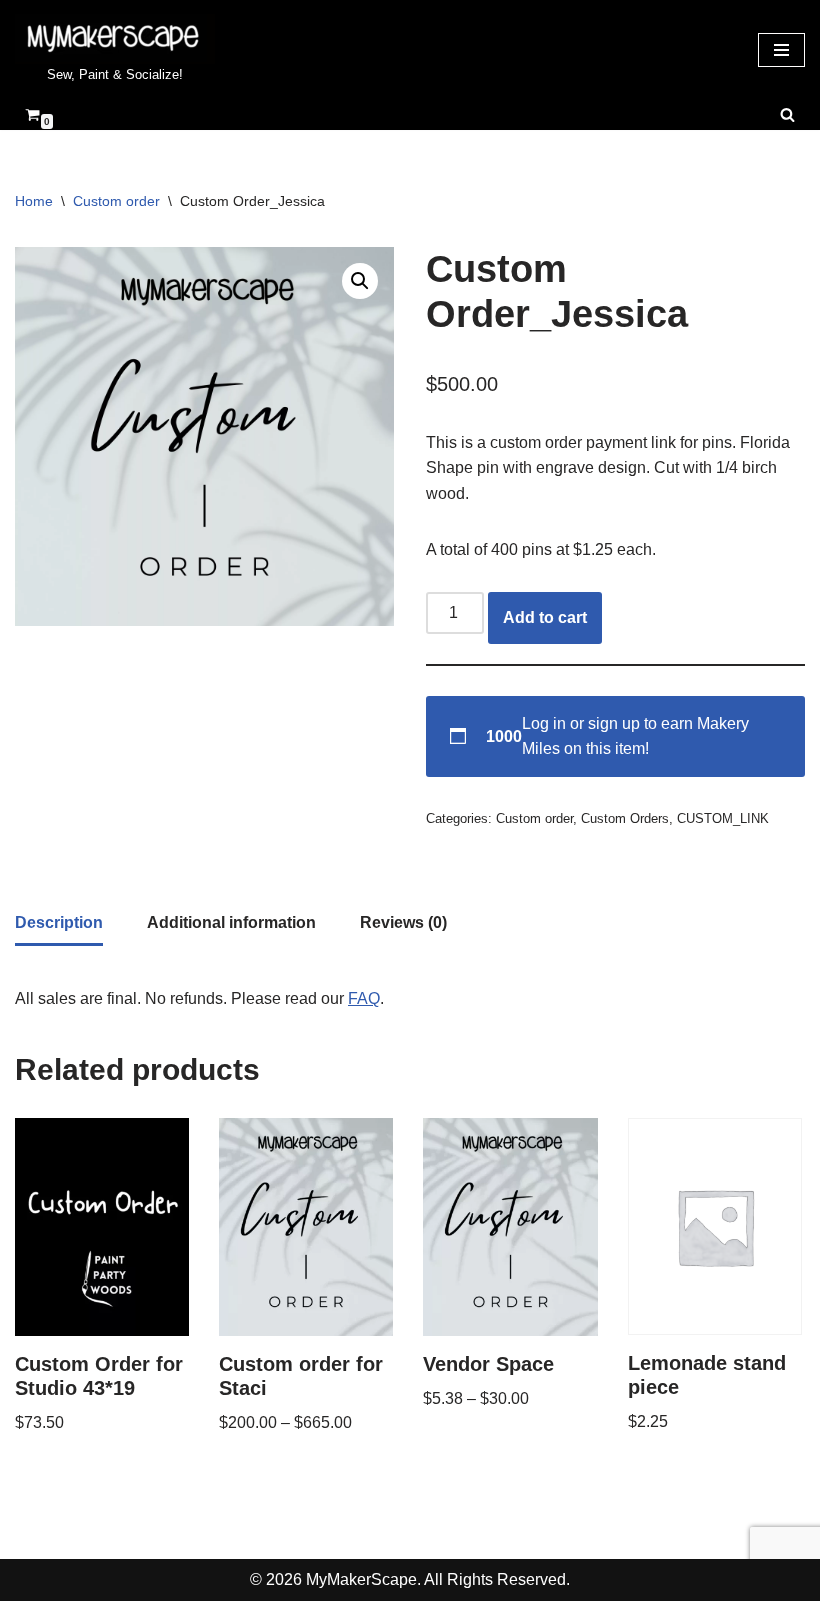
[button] (360, 281)
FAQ (364, 998)
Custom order (116, 201)
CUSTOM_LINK (723, 818)
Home (34, 201)
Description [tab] (59, 922)
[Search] (787, 114)
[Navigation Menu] (781, 50)
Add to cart (545, 617)
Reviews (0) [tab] (403, 922)
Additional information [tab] (231, 922)
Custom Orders (625, 818)
